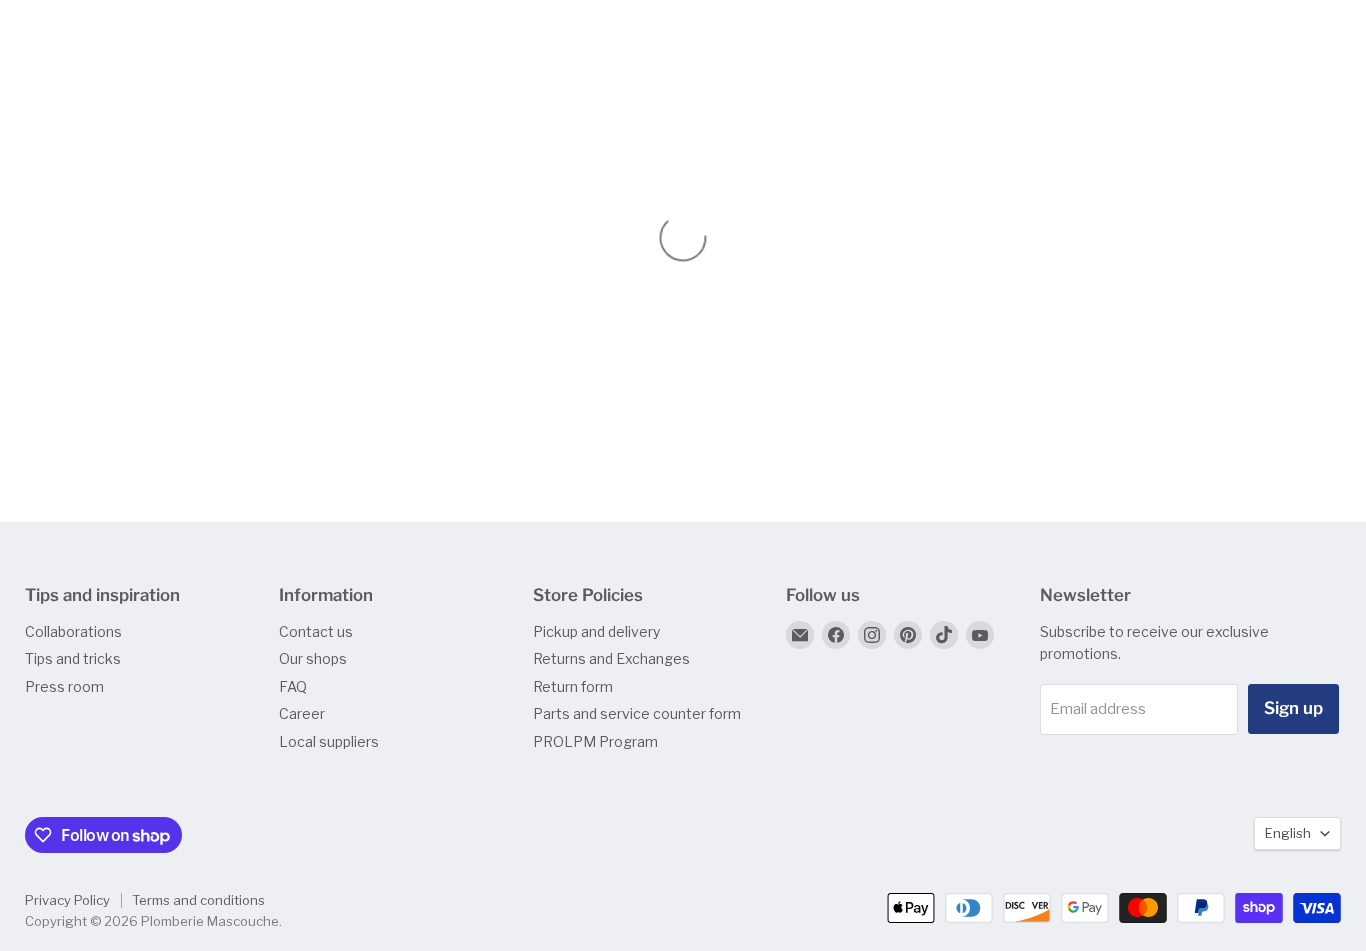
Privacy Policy (67, 900)
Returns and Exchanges (611, 658)
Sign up (1293, 708)
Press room (64, 686)
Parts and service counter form (637, 713)
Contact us (316, 631)
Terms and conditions (198, 900)
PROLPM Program (595, 741)
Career (302, 713)
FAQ (293, 686)
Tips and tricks (73, 658)
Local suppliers (329, 741)
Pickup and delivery (596, 631)
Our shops (313, 658)
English (1288, 833)
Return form (573, 686)
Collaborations (73, 631)
